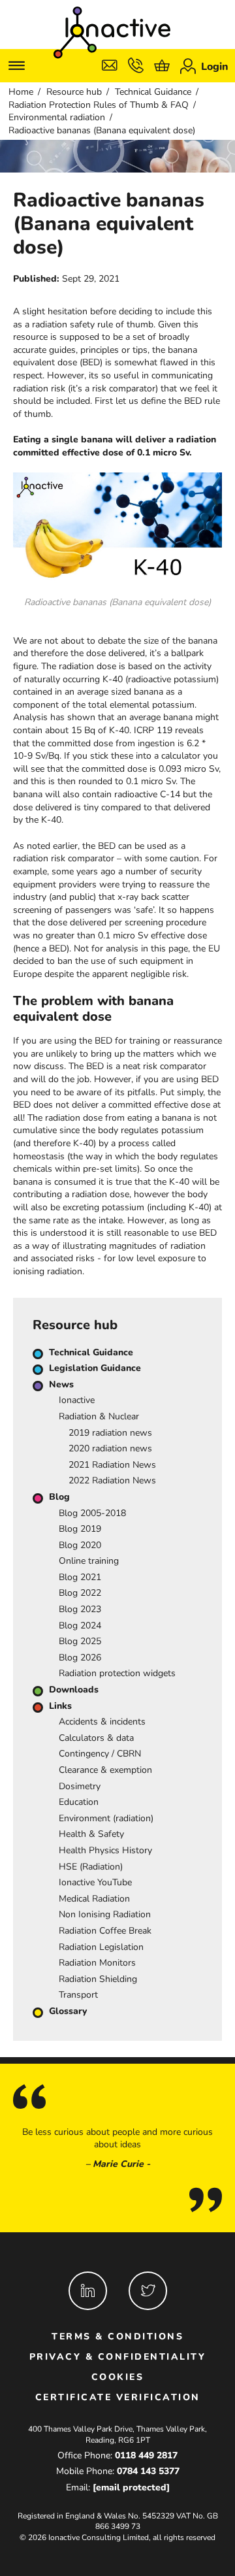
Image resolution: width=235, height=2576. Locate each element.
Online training (89, 1561)
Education (79, 1802)
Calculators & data (96, 1738)
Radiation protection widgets (117, 1673)
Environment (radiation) (106, 1818)
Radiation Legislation (101, 1947)
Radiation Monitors (97, 1963)
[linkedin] (88, 2291)
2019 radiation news (110, 1433)
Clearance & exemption (105, 1770)
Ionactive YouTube (95, 1882)
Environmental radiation (57, 117)
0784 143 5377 (148, 2471)
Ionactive (77, 1400)
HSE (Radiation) (91, 1867)
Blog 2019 (80, 1529)
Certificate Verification (118, 2397)
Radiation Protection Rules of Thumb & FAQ (99, 105)
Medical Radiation (94, 1899)
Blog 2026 (80, 1658)
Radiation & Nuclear (99, 1416)
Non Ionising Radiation (105, 1914)
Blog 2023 (80, 1609)
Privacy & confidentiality (118, 2357)
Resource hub (74, 92)
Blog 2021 (80, 1577)
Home (21, 92)
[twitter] (148, 2291)
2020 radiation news (110, 1448)
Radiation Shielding (98, 1979)
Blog (59, 1497)
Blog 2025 (80, 1641)
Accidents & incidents (102, 1722)
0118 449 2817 (146, 2455)
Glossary (68, 2011)
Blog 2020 (80, 1545)
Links (60, 1706)
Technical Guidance (153, 92)
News (61, 1384)
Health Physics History (105, 1850)
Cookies (118, 2377)
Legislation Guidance (95, 1368)
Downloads (74, 1690)
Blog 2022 (80, 1593)
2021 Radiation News (112, 1465)
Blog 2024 (80, 1626)
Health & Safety (91, 1834)
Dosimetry (80, 1786)
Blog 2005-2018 (92, 1513)
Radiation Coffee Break (105, 1931)
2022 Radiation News (112, 1480)
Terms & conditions (117, 2337)
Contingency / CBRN (100, 1754)
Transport (78, 1995)
